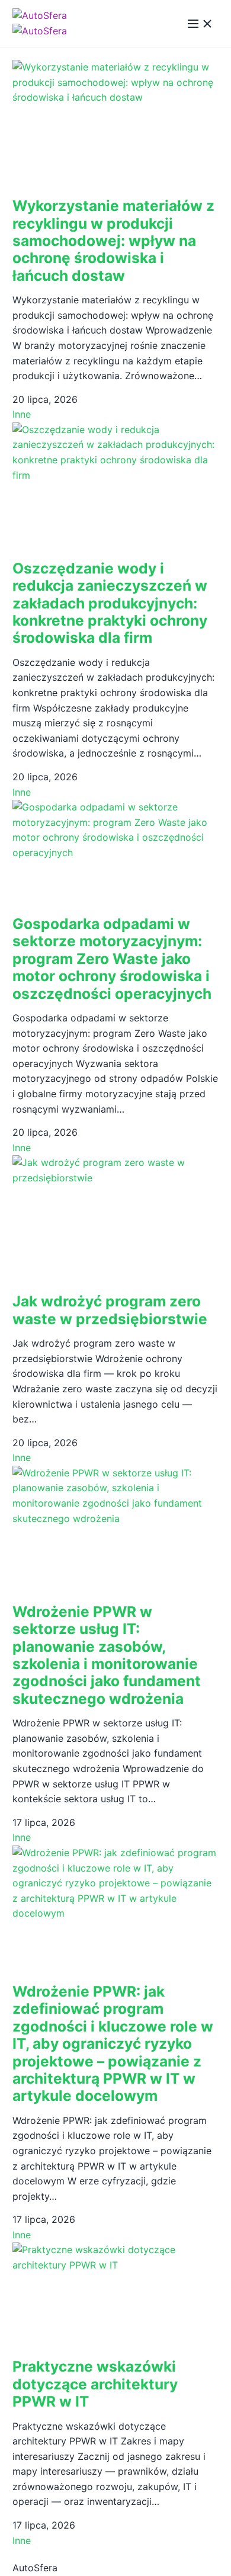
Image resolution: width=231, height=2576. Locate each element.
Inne (22, 414)
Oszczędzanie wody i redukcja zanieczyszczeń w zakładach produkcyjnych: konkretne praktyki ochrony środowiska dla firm (110, 603)
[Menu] (200, 24)
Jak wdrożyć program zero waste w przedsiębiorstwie (110, 1310)
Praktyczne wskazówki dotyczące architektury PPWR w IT (95, 2384)
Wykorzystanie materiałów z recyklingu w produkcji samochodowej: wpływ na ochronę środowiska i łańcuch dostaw (113, 241)
